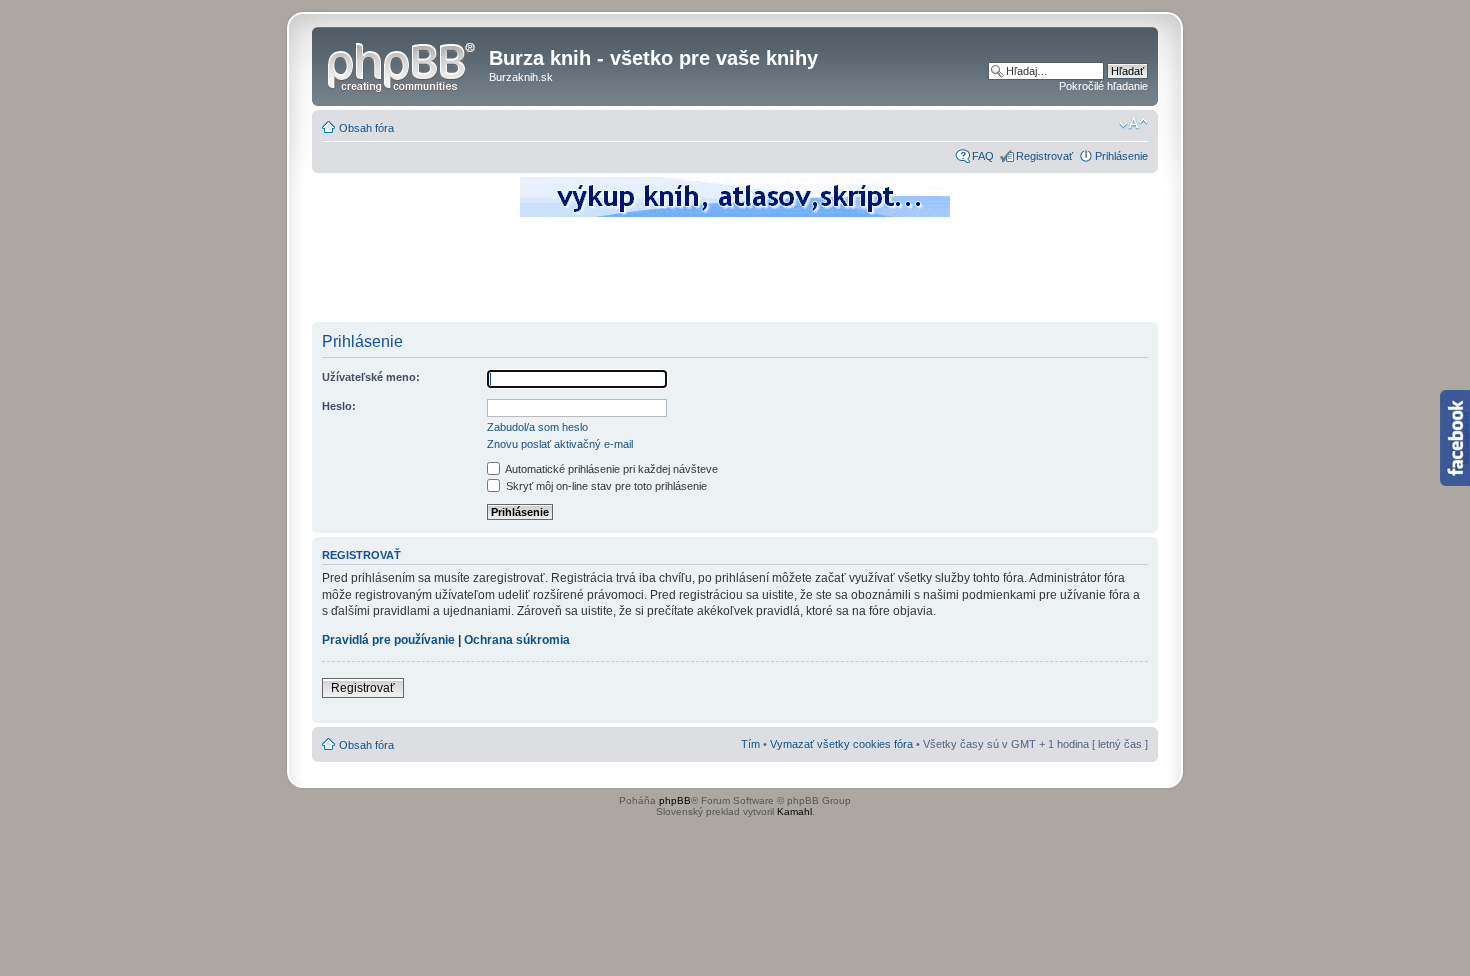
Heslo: (339, 406)
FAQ (983, 156)
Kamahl (794, 811)
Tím (750, 744)
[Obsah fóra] (403, 64)
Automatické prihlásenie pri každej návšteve (610, 469)
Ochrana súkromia (517, 640)
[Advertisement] (735, 275)
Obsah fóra (366, 128)
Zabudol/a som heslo (537, 427)
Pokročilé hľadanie (1103, 86)
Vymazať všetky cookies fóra (841, 744)
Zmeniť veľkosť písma (1133, 124)
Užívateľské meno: (371, 377)
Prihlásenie (1121, 156)
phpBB (675, 800)
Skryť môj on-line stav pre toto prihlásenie (605, 486)
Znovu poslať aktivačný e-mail (560, 444)
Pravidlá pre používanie (388, 640)
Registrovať (1044, 156)
